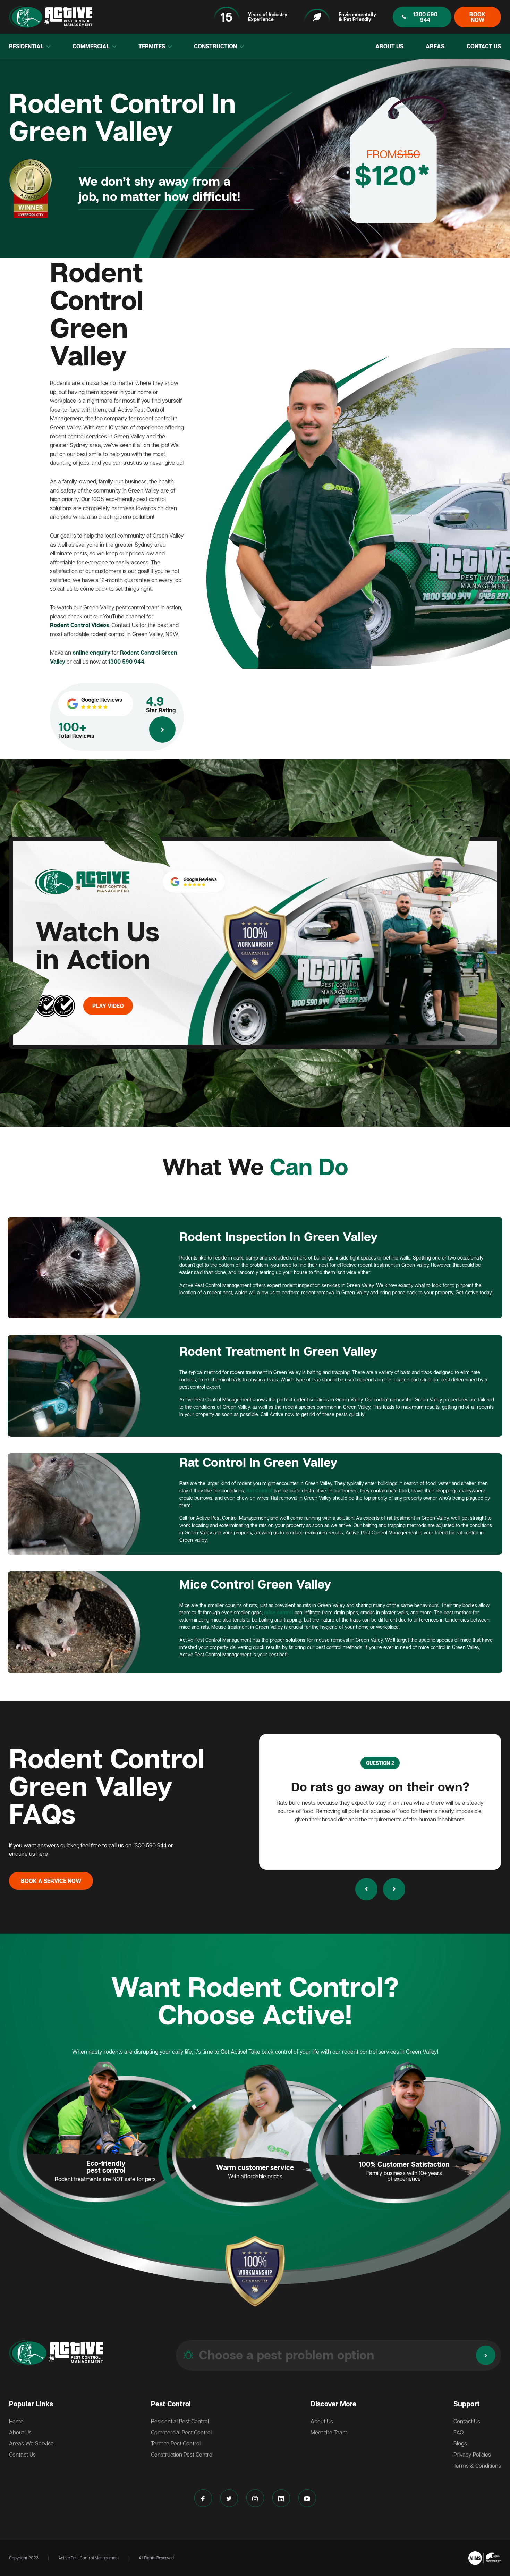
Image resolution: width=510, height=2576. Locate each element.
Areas (435, 46)
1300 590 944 (425, 17)
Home (16, 2421)
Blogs (460, 2443)
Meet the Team (329, 2432)
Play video (108, 1006)
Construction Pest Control (182, 2455)
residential (27, 46)
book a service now (51, 1881)
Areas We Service (31, 2443)
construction (216, 46)
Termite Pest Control (176, 2443)
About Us (389, 46)
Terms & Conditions (477, 2466)
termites (152, 46)
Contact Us (484, 46)
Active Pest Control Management (89, 2558)
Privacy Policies (472, 2455)
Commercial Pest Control (181, 2432)
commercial (92, 46)
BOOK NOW (477, 17)
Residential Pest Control (180, 2421)
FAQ (459, 2432)
